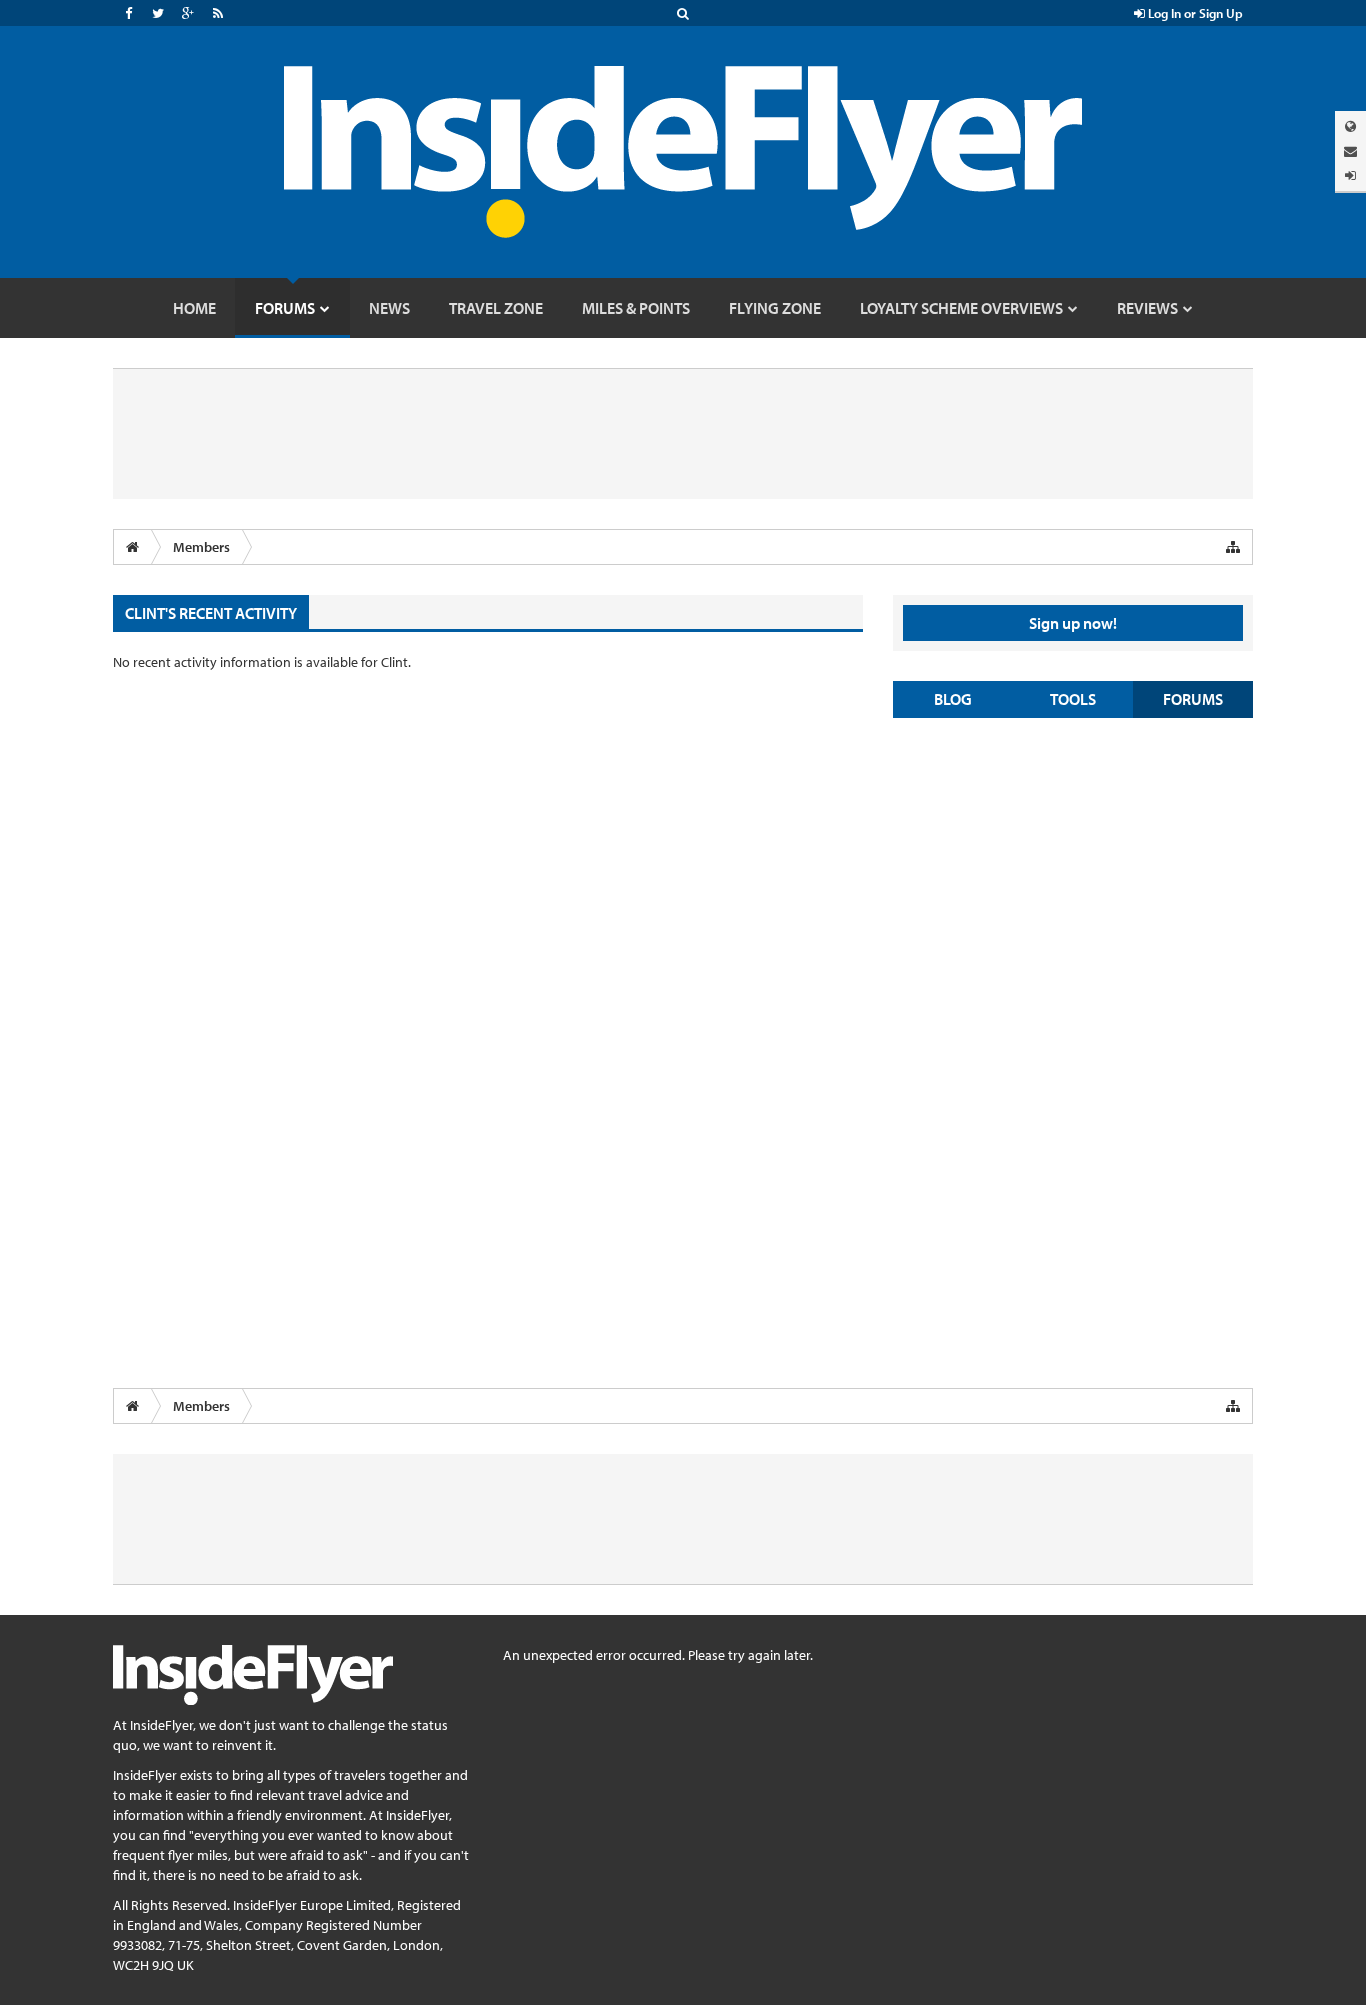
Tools (1073, 699)
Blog (953, 699)
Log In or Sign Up (1194, 13)
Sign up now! (1073, 623)
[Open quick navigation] (1233, 547)
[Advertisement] (1073, 878)
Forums (1193, 699)
